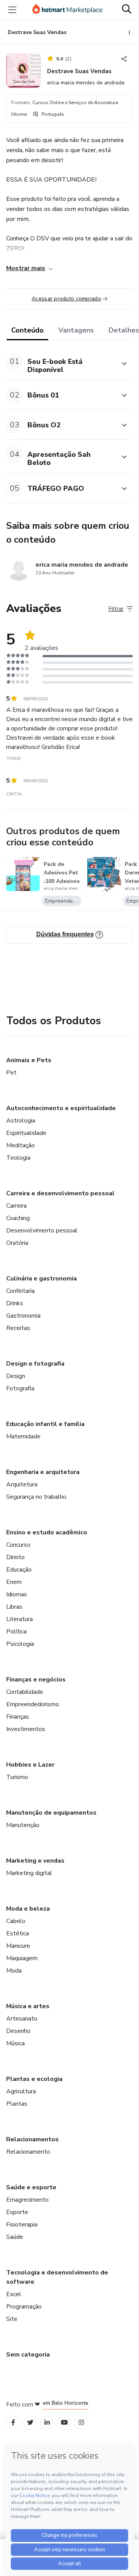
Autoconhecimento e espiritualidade (61, 1108)
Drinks (15, 1303)
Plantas (17, 2104)
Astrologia (21, 1121)
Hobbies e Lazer (30, 1765)
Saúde (15, 2237)
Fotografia (20, 1388)
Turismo (17, 1777)
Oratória (17, 1243)
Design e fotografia (35, 1364)
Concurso (18, 1545)
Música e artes (28, 2006)
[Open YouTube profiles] (64, 2423)
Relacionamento (28, 2152)
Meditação (20, 1145)
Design (16, 1376)
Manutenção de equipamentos (51, 1813)
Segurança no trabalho (36, 1497)
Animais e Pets (29, 1060)
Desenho (18, 2031)
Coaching (18, 1218)
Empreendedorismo (33, 1704)
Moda (14, 1971)
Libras (14, 1607)
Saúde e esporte (31, 2187)
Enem (14, 1582)
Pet (11, 1073)
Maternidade (23, 1436)
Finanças (18, 1717)
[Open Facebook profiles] (13, 2423)
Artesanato (22, 2019)
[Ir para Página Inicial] (68, 10)
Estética (18, 1933)
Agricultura (21, 2091)
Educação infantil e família (45, 1424)
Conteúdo (27, 330)
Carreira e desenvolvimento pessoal (60, 1193)
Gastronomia (23, 1316)
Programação (24, 2307)
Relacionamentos (32, 2139)
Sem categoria (28, 2355)
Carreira (16, 1206)
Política (16, 1632)
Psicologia (20, 1644)
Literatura (19, 1619)
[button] (61, 364)
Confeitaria (20, 1291)
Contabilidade (25, 1692)
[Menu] (12, 10)
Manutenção (23, 1825)
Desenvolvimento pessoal (42, 1231)
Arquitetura (22, 1484)
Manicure (18, 1946)
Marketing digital (29, 1873)
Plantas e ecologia (34, 2079)
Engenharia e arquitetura (43, 1472)
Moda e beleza (28, 1909)
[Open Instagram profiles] (81, 2423)
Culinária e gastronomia (42, 1279)
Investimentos (26, 1729)
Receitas (18, 1328)
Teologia (18, 1158)
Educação (19, 1570)
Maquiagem (22, 1958)
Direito (15, 1557)
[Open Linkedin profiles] (47, 2423)
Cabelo (16, 1921)
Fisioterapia (22, 2225)
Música (15, 2043)
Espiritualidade (26, 1133)
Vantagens (76, 330)
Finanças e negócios (36, 1680)
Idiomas (17, 1594)
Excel (14, 2294)
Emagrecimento (27, 2200)
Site (12, 2319)
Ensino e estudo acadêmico (47, 1532)
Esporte (17, 2212)
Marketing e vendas (35, 1861)
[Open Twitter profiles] (30, 2423)
